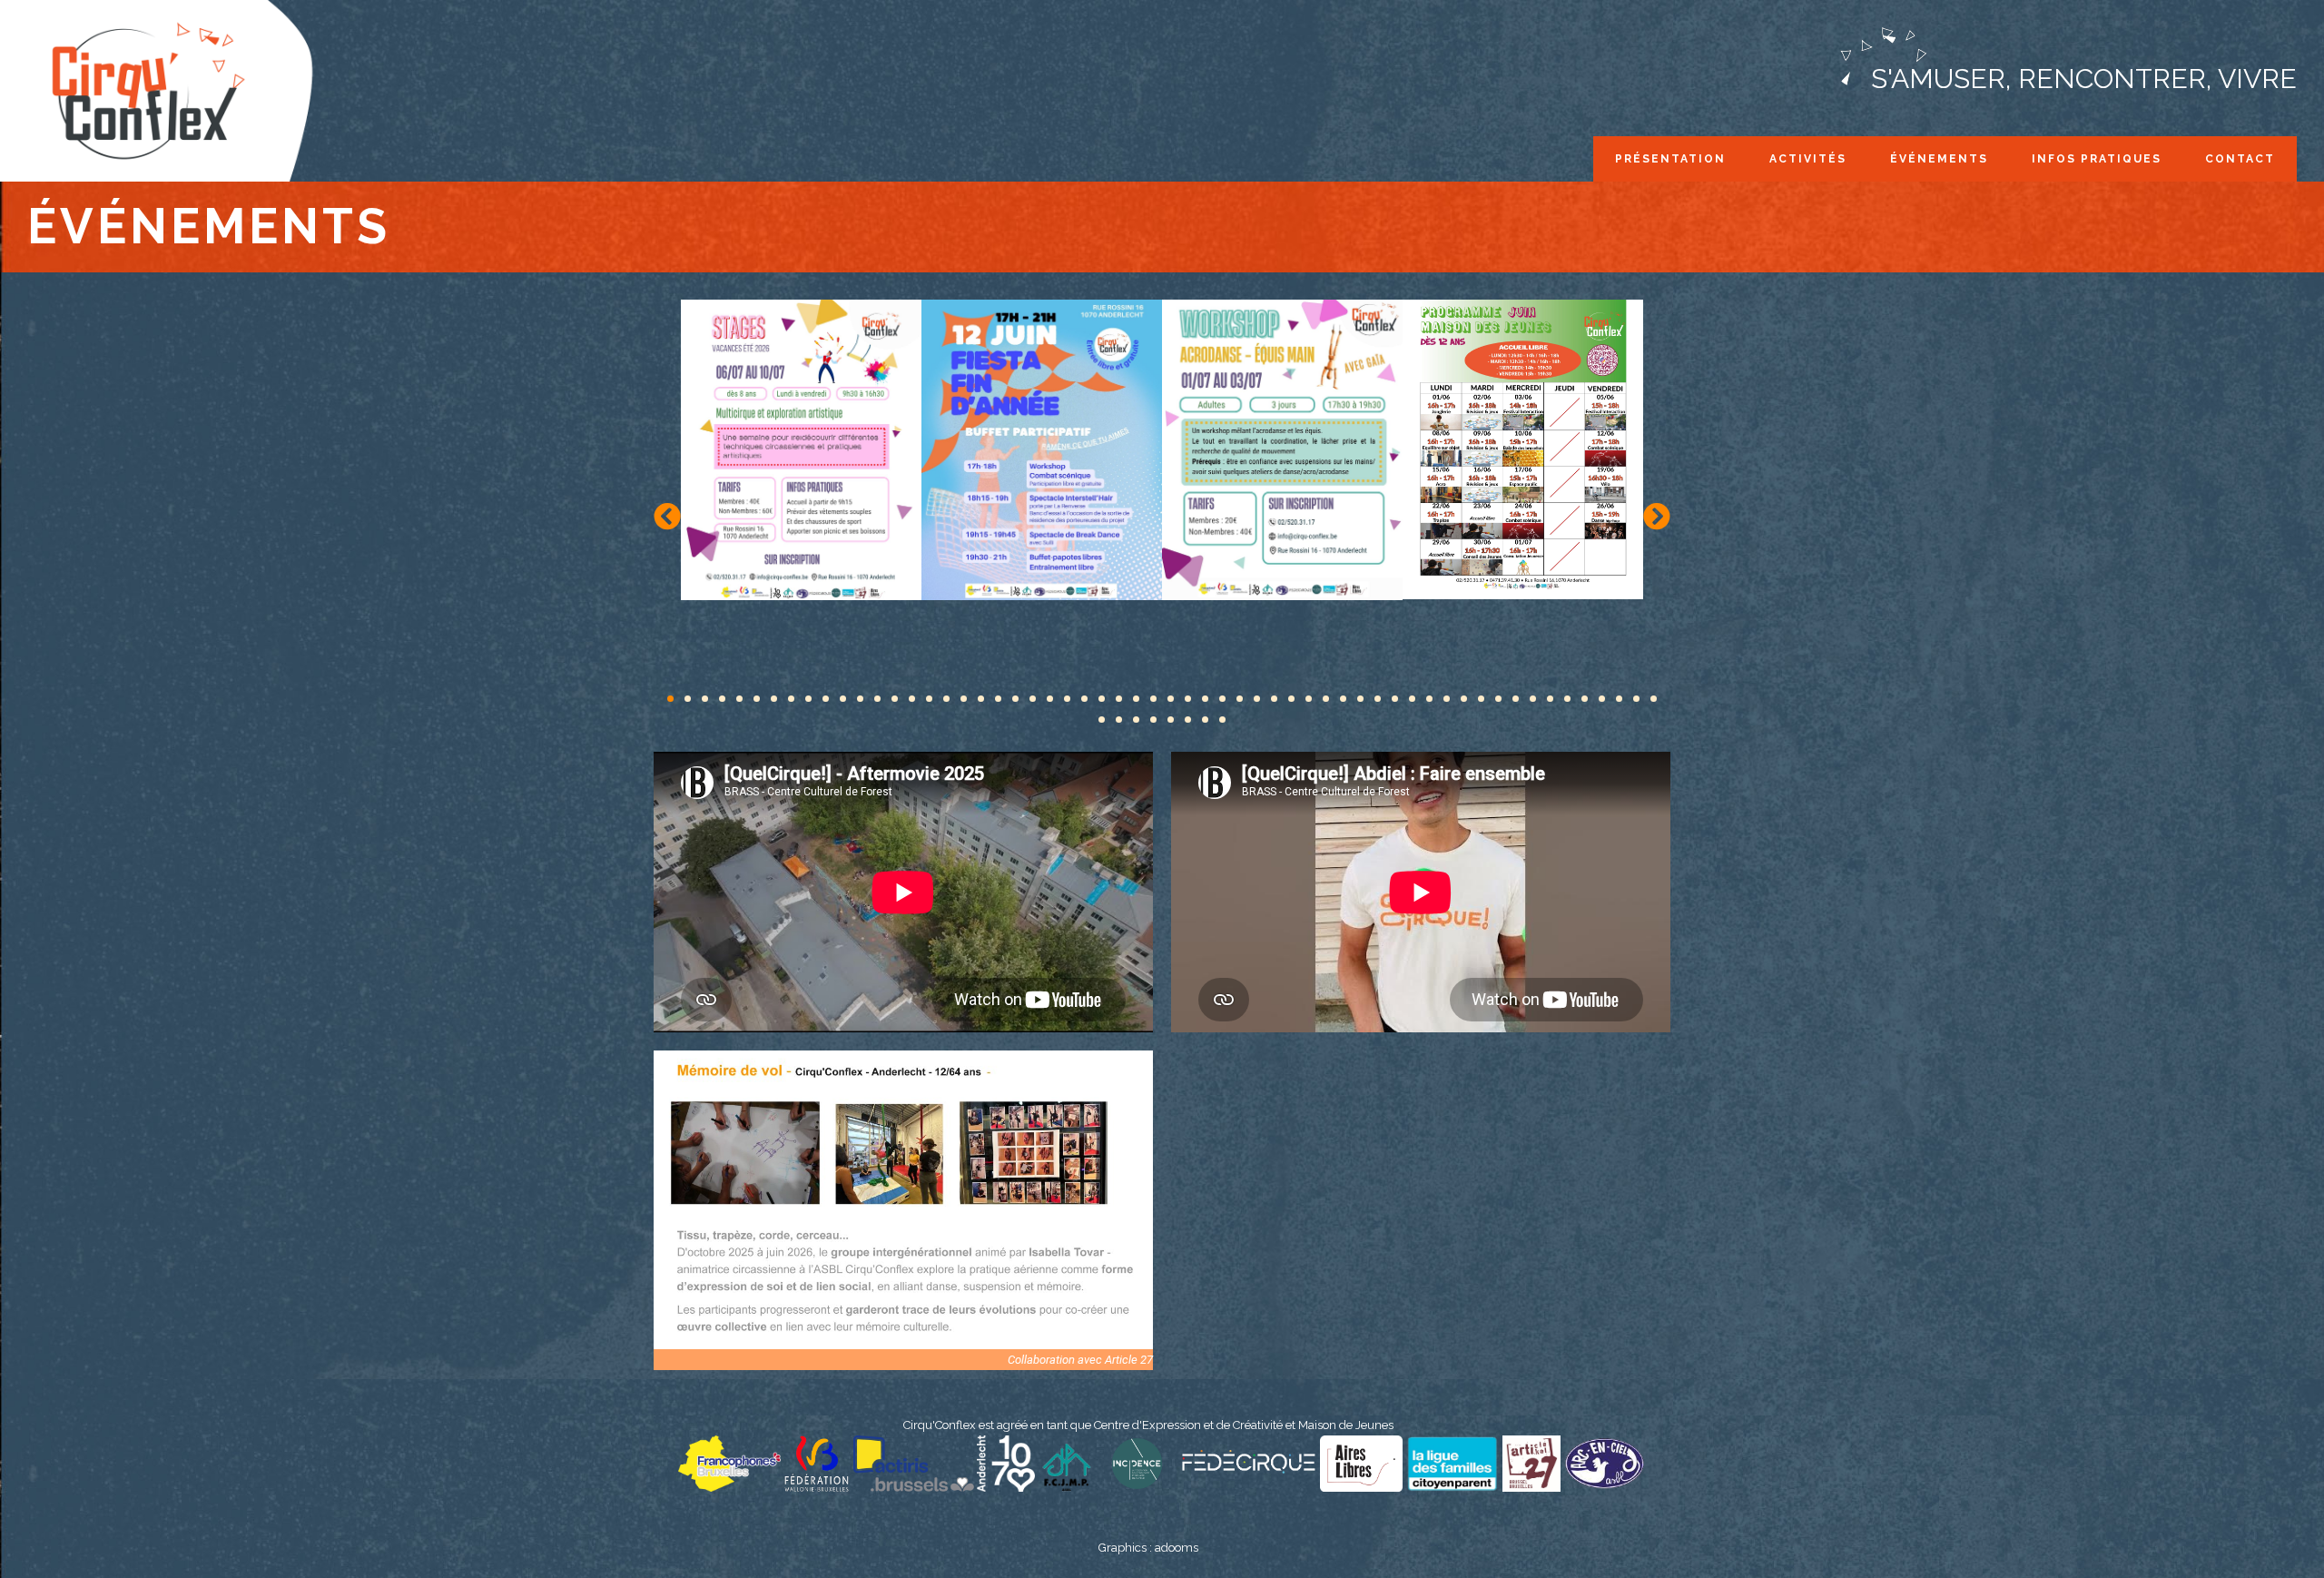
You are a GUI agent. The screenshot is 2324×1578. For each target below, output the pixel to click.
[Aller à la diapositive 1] (670, 699)
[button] (667, 517)
